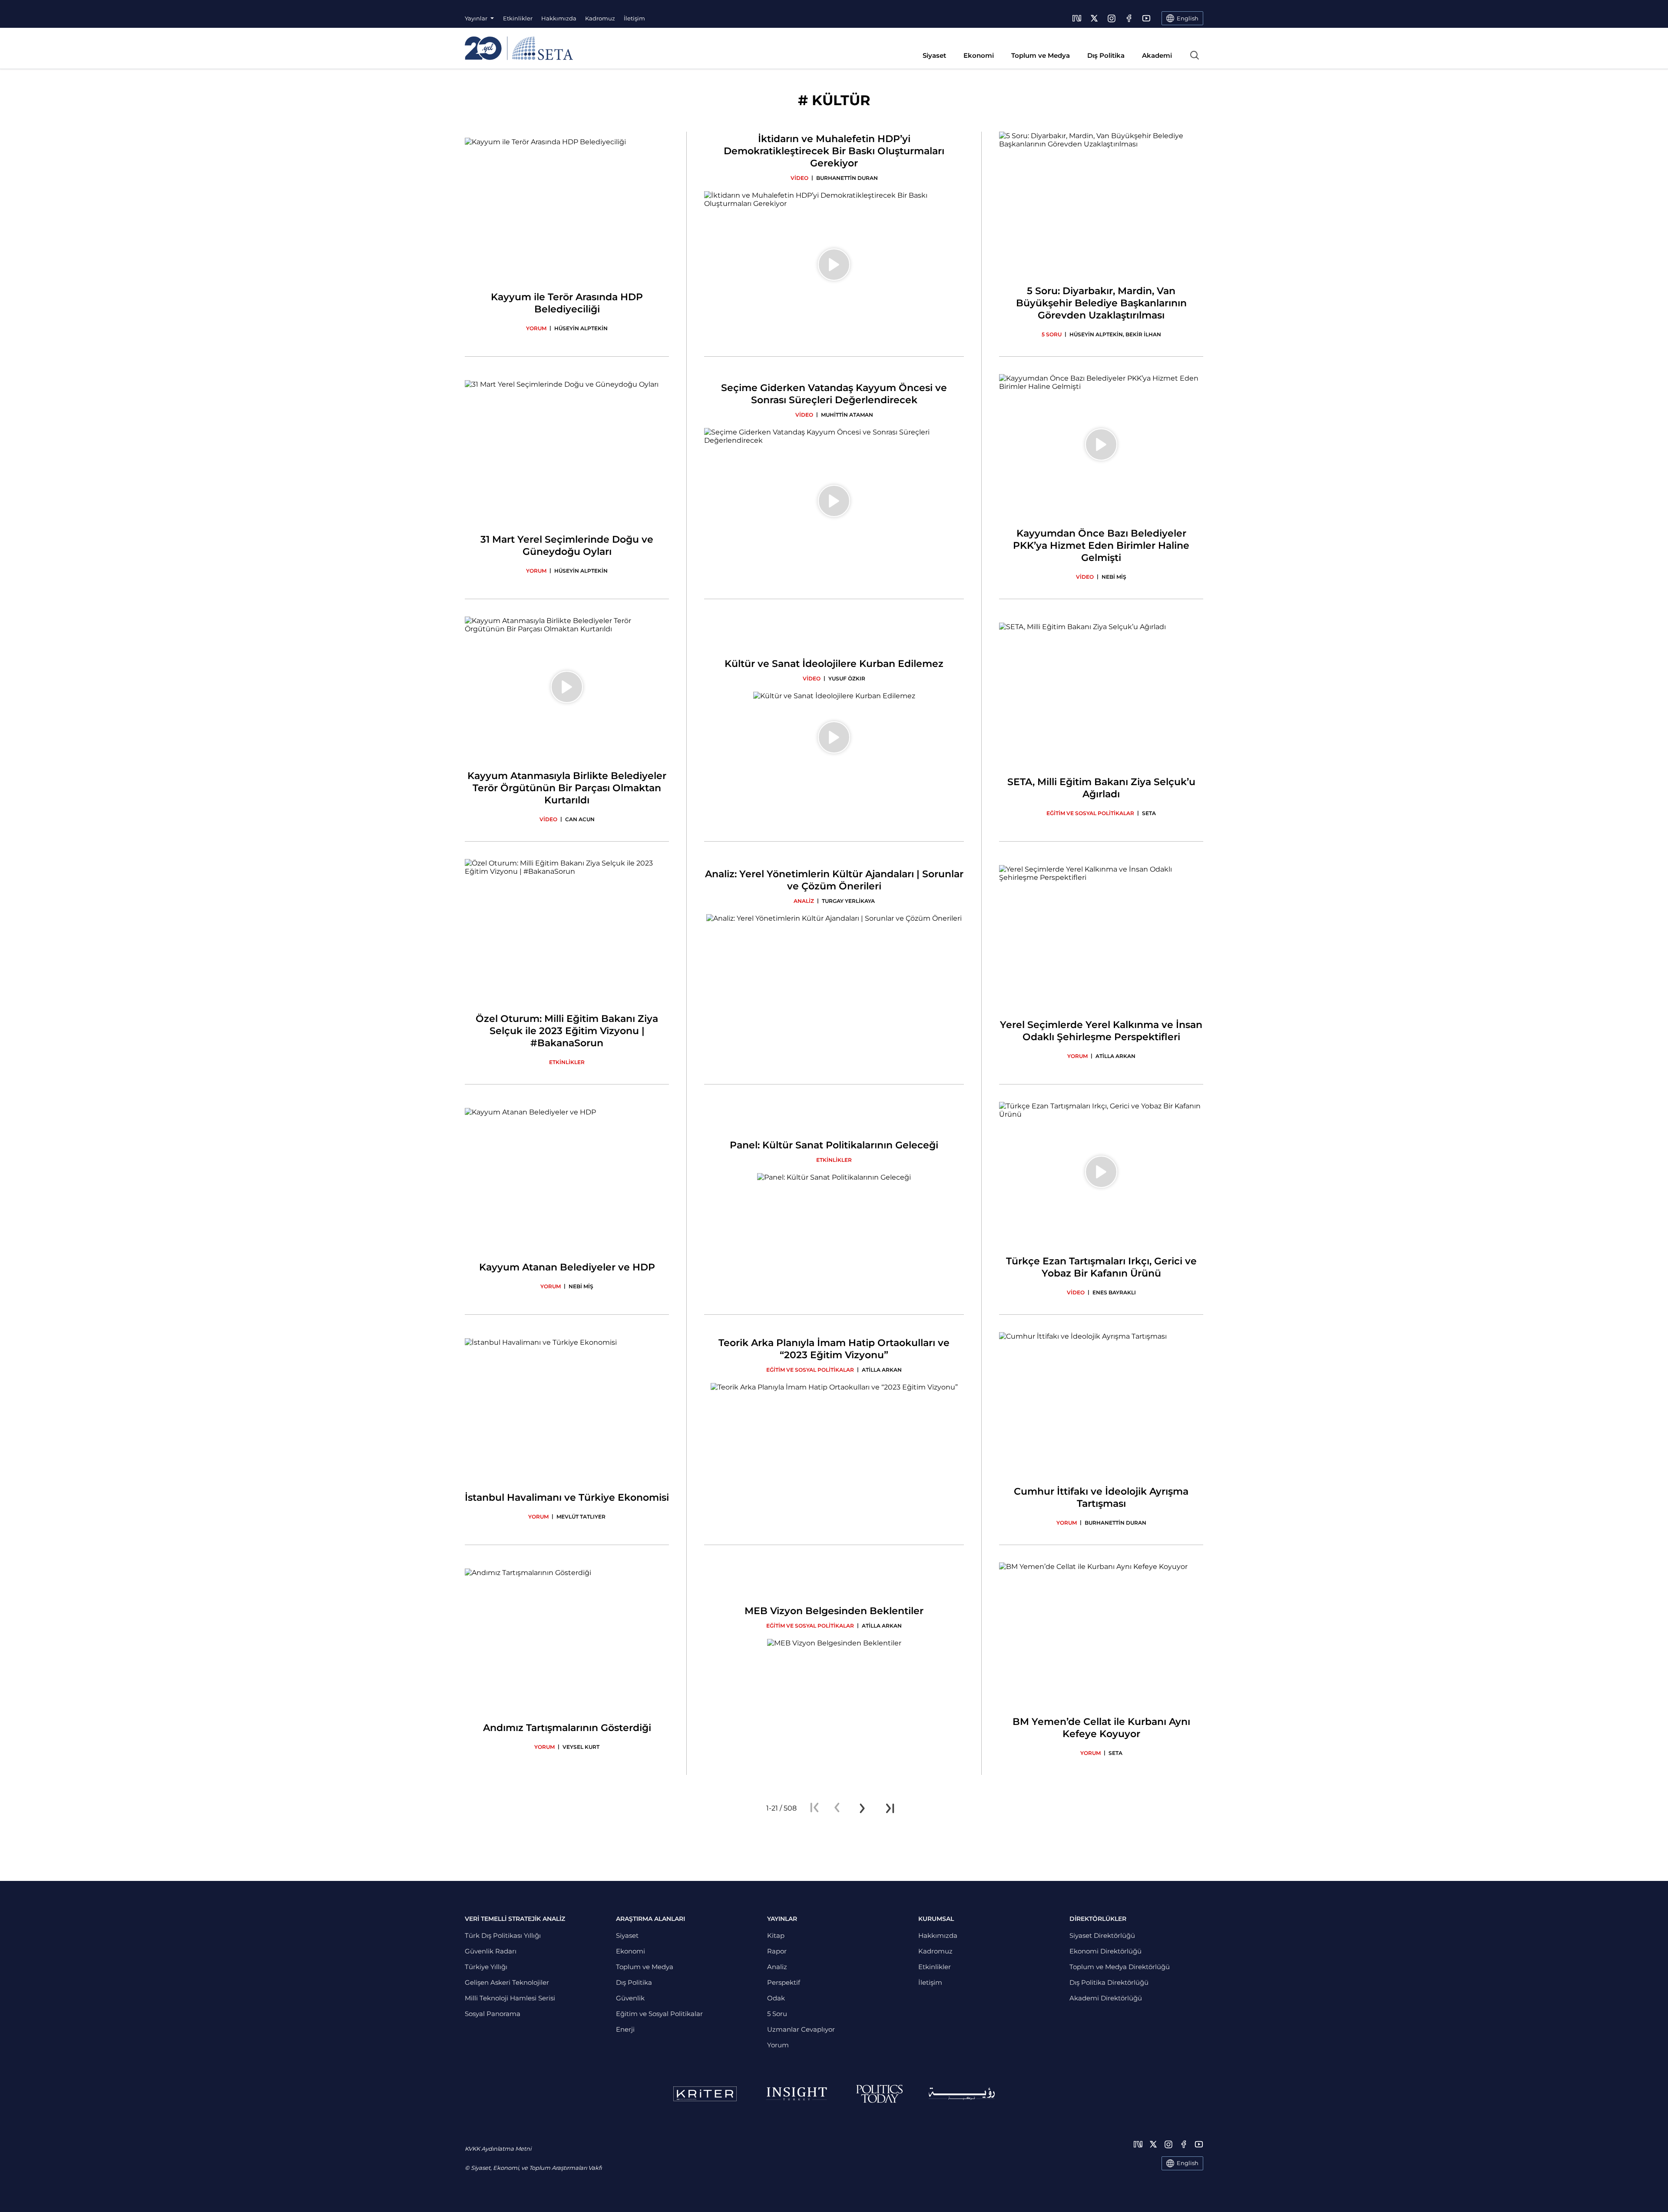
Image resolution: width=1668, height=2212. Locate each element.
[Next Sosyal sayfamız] (1077, 18)
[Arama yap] (1195, 55)
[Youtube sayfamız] (1146, 18)
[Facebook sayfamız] (1129, 18)
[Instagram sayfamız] (1112, 18)
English (1188, 2163)
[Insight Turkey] (796, 2094)
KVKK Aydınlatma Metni (498, 2149)
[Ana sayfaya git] (519, 48)
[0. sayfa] (837, 1808)
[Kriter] (705, 2094)
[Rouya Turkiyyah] (962, 2094)
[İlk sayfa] (814, 1808)
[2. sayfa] (862, 1808)
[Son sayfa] (890, 1808)
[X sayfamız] (1094, 18)
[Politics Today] (879, 2094)
